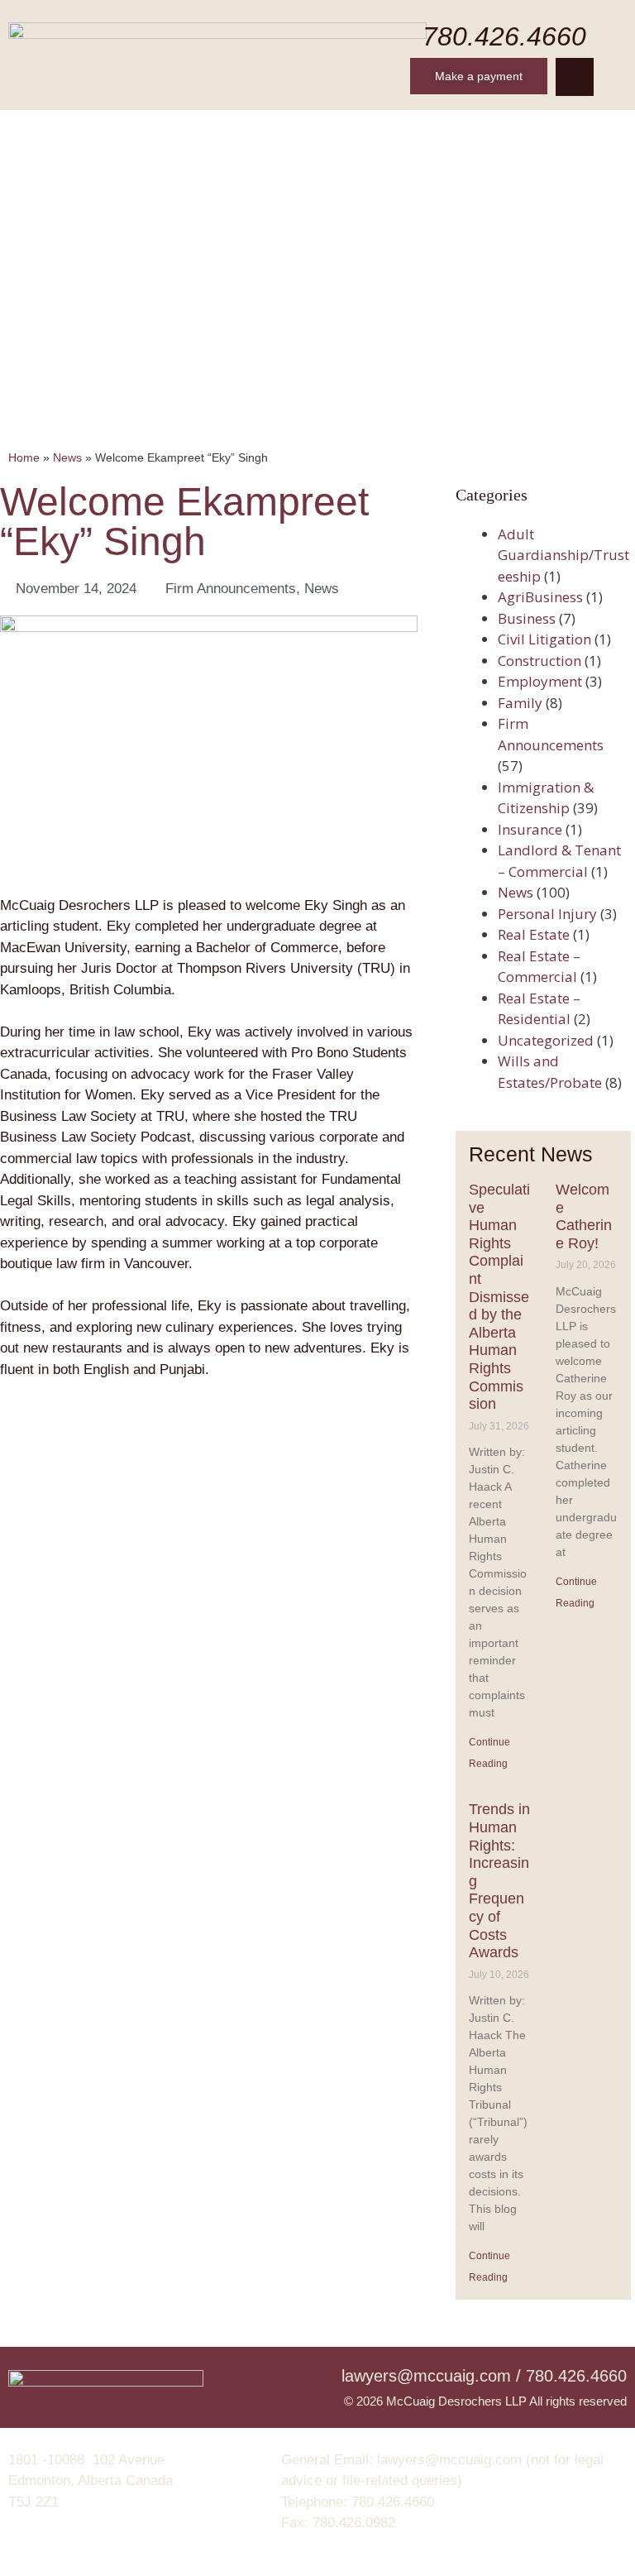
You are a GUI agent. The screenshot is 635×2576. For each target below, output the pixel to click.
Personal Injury (547, 914)
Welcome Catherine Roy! (584, 1216)
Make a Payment (318, 172)
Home (53, 130)
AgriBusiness (540, 597)
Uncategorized (546, 1040)
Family (520, 703)
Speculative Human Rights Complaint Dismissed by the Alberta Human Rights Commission (499, 1297)
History (127, 130)
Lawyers (210, 130)
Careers (423, 130)
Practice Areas (317, 130)
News (498, 130)
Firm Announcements (231, 589)
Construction (540, 661)
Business (527, 618)
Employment (540, 681)
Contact (573, 130)
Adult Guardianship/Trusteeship (563, 555)
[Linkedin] (575, 77)
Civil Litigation (544, 639)
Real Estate (534, 934)
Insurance (530, 829)
